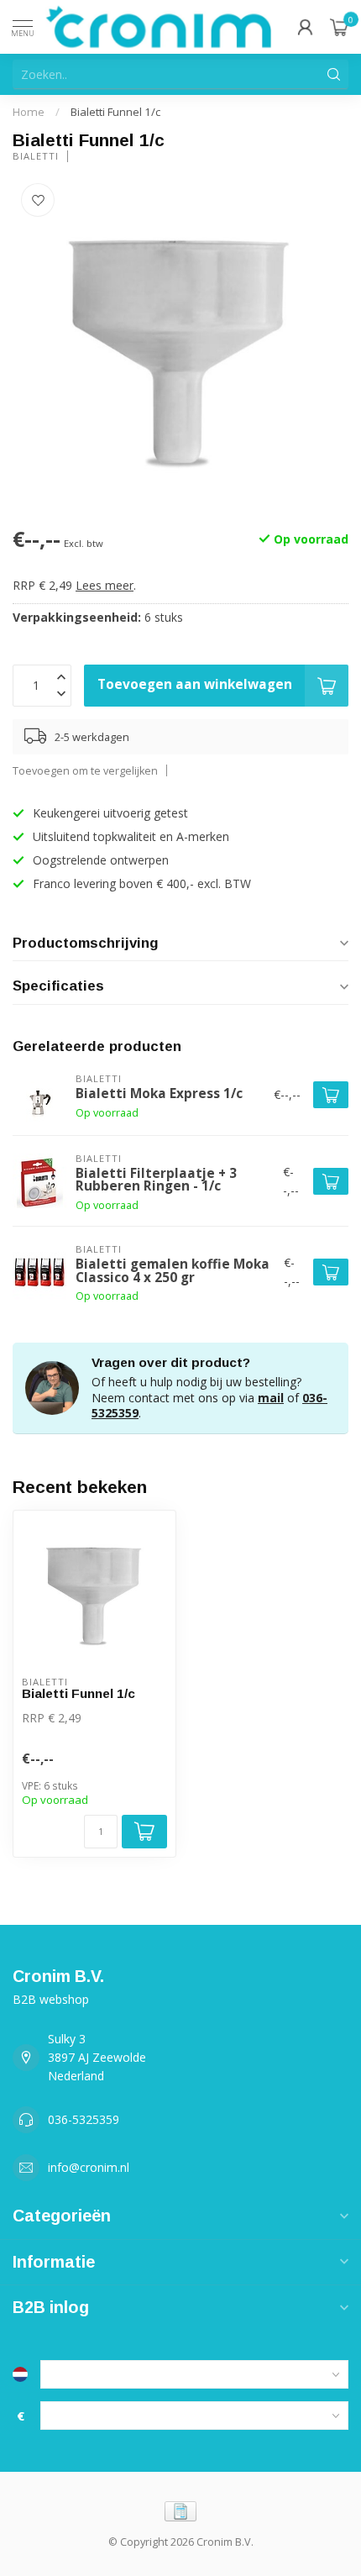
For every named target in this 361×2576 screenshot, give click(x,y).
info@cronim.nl (89, 2167)
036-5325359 (84, 2119)
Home (29, 112)
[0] (339, 27)
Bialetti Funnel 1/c (115, 112)
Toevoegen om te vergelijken (85, 771)
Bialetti (36, 156)
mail (271, 1398)
